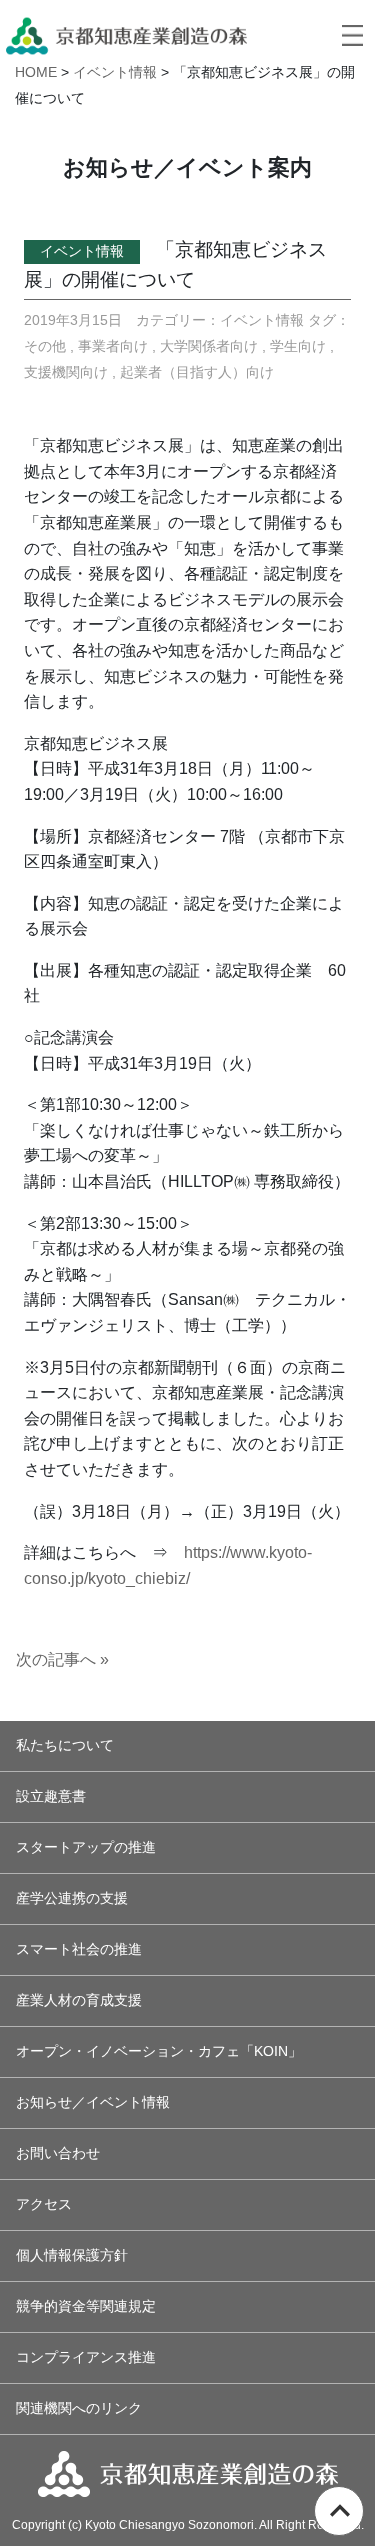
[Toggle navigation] (352, 35)
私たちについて (65, 1745)
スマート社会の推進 (79, 1949)
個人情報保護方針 (72, 2255)
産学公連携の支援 (72, 1898)
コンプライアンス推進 (86, 2357)
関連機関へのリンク (79, 2408)
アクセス (44, 2204)
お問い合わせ (58, 2153)
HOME (36, 72)
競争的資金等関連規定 (86, 2306)
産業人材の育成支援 (79, 2000)
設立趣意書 (51, 1796)
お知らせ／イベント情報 (93, 2102)
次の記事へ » (62, 1659)
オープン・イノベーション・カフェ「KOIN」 (159, 2051)
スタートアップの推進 (86, 1847)
